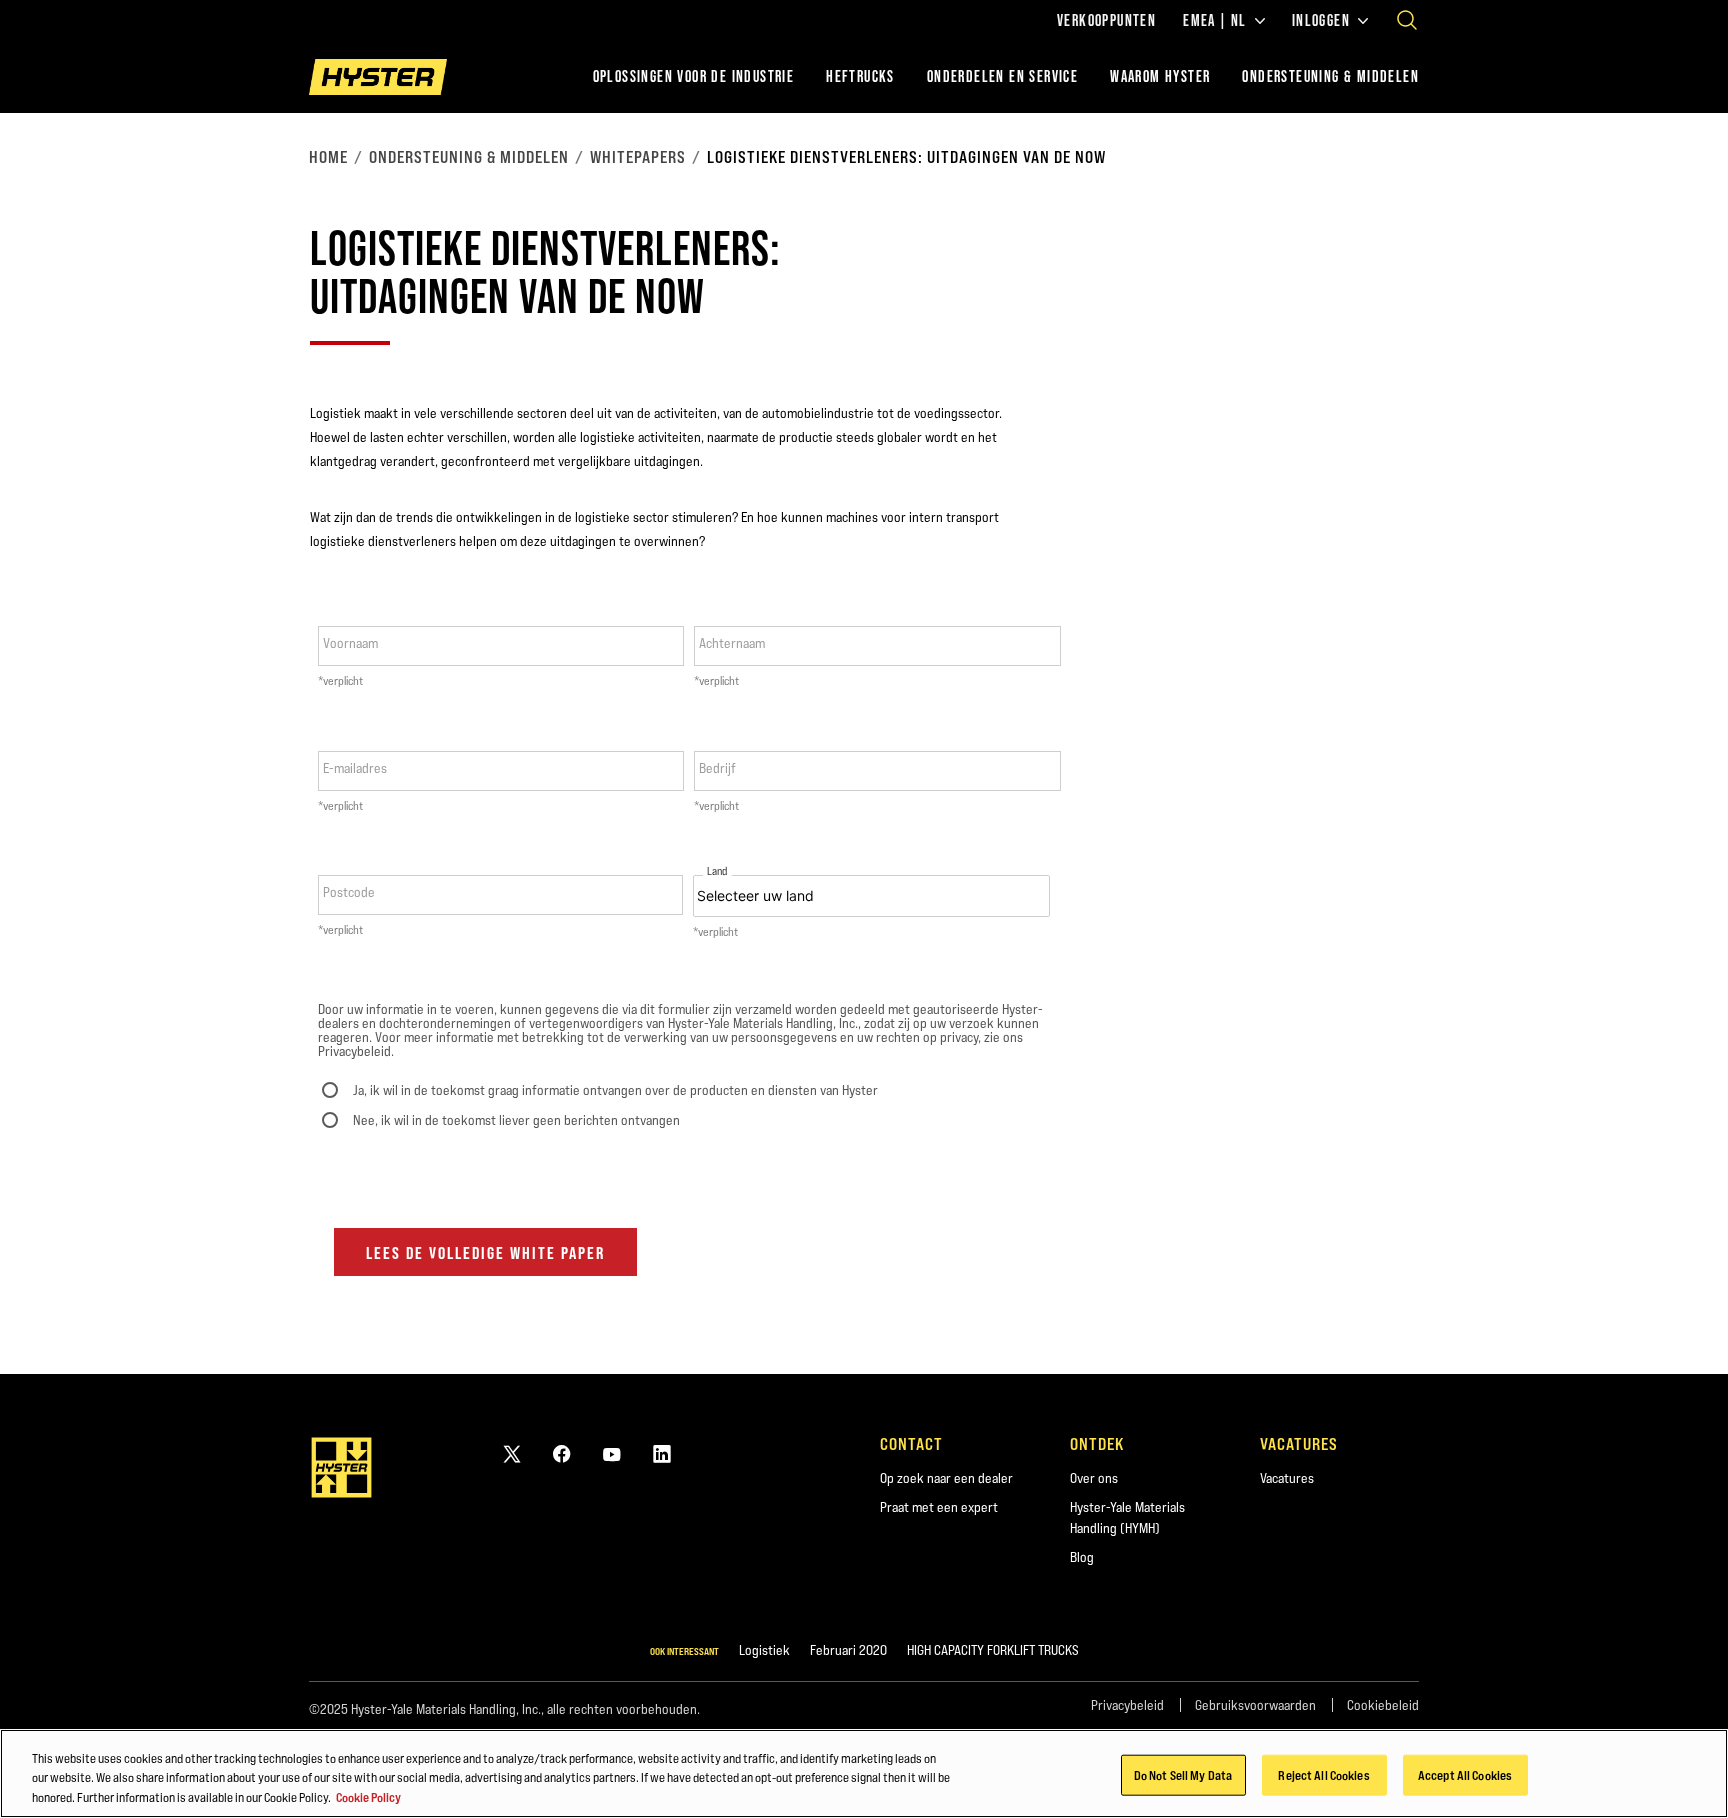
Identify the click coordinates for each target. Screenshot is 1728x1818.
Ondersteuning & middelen (469, 157)
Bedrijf (717, 768)
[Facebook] (562, 1453)
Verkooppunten (1106, 21)
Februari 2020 (848, 1650)
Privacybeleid (1127, 1705)
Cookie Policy (368, 1797)
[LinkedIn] (662, 1453)
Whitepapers (638, 157)
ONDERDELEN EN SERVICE (1002, 76)
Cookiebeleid (1383, 1705)
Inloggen (1321, 21)
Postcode (349, 892)
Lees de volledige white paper (485, 1253)
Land (717, 871)
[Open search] (1407, 20)
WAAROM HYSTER (1160, 76)
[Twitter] (512, 1453)
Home (328, 157)
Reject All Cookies (1323, 1774)
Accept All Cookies (1465, 1774)
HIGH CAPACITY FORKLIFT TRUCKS (993, 1650)
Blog (1082, 1557)
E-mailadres (355, 768)
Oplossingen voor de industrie (694, 76)
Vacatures (1287, 1478)
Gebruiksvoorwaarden (1255, 1705)
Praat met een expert (939, 1507)
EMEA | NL (1215, 21)
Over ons (1094, 1478)
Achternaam (732, 643)
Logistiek (764, 1650)
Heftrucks (860, 76)
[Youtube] (612, 1453)
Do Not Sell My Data (1183, 1774)
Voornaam (350, 643)
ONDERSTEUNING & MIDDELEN (1330, 76)
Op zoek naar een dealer (946, 1478)
